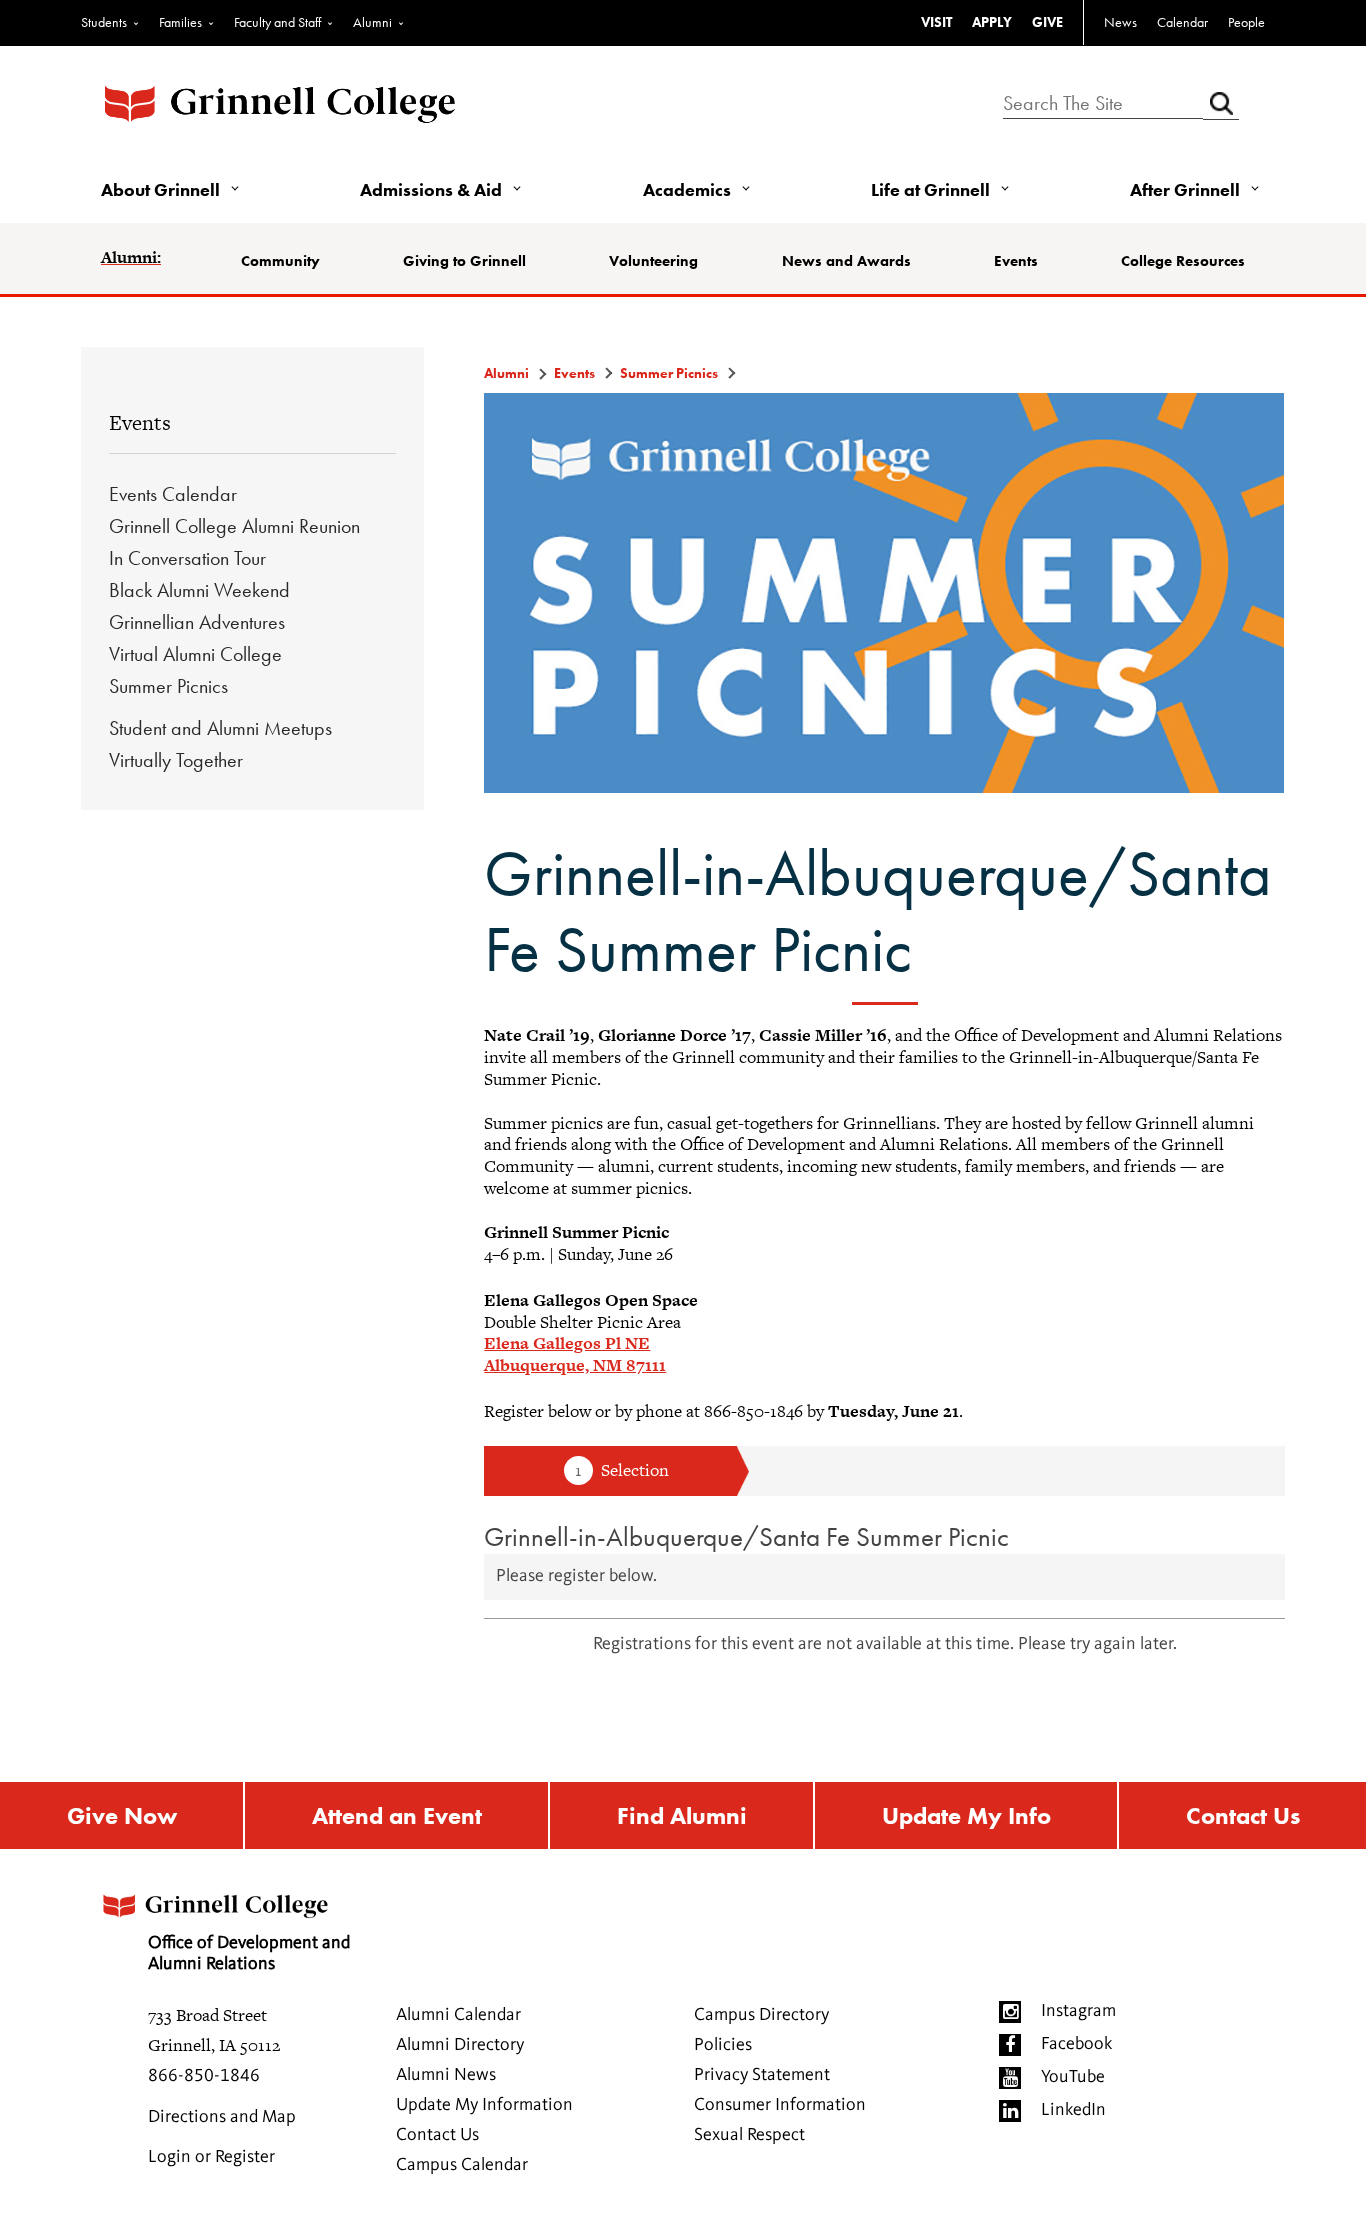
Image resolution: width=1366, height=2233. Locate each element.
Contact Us (1243, 1815)
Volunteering (653, 261)
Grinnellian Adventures (197, 622)
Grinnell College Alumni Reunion (234, 526)
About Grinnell (160, 189)
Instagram (1078, 2011)
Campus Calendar (462, 2165)
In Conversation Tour (187, 558)
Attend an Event (397, 1815)
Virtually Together (176, 760)
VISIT (936, 22)
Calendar (1182, 22)
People (1246, 22)
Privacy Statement (762, 2075)
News (1120, 22)
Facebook (1076, 2044)
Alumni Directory (460, 2045)
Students (104, 22)
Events (1016, 261)
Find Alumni (682, 1815)
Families (180, 22)
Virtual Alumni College (195, 654)
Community (280, 261)
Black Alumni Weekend (199, 590)
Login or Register (211, 2157)
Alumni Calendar (458, 2015)
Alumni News (446, 2075)
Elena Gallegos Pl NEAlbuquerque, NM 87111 (575, 1354)
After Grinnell (1185, 189)
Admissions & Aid (431, 189)
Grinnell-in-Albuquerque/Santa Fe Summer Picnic (746, 1536)
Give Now (122, 1815)
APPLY (992, 22)
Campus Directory (761, 2015)
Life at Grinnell (930, 189)
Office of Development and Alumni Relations (249, 1954)
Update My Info (966, 1815)
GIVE (1047, 22)
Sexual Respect (749, 2135)
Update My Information (484, 2105)
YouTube (1073, 2077)
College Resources (1183, 261)
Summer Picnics (168, 686)
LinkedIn (1073, 2110)
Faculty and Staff (277, 22)
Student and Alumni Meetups (220, 728)
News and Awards (846, 261)
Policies (723, 2045)
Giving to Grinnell (464, 261)
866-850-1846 (204, 2076)
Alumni (372, 22)
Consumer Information (780, 2105)
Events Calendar (173, 494)
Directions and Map (222, 2117)
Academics (687, 189)
